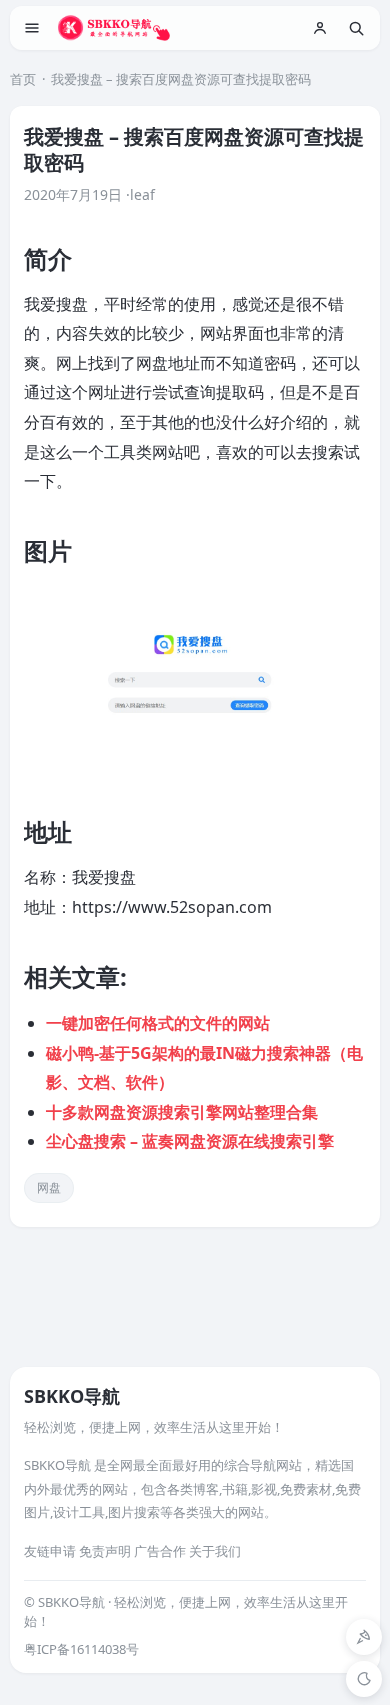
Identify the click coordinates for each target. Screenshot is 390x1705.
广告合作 (160, 1551)
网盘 (49, 1187)
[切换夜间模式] (364, 1679)
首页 (23, 79)
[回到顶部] (364, 1637)
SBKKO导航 (72, 1396)
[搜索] (356, 28)
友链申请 (50, 1551)
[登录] (320, 28)
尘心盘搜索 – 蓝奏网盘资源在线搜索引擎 (190, 1141)
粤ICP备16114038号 (81, 1649)
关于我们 (215, 1551)
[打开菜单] (32, 28)
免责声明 (105, 1551)
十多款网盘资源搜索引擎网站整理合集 (182, 1112)
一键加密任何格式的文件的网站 (158, 1023)
